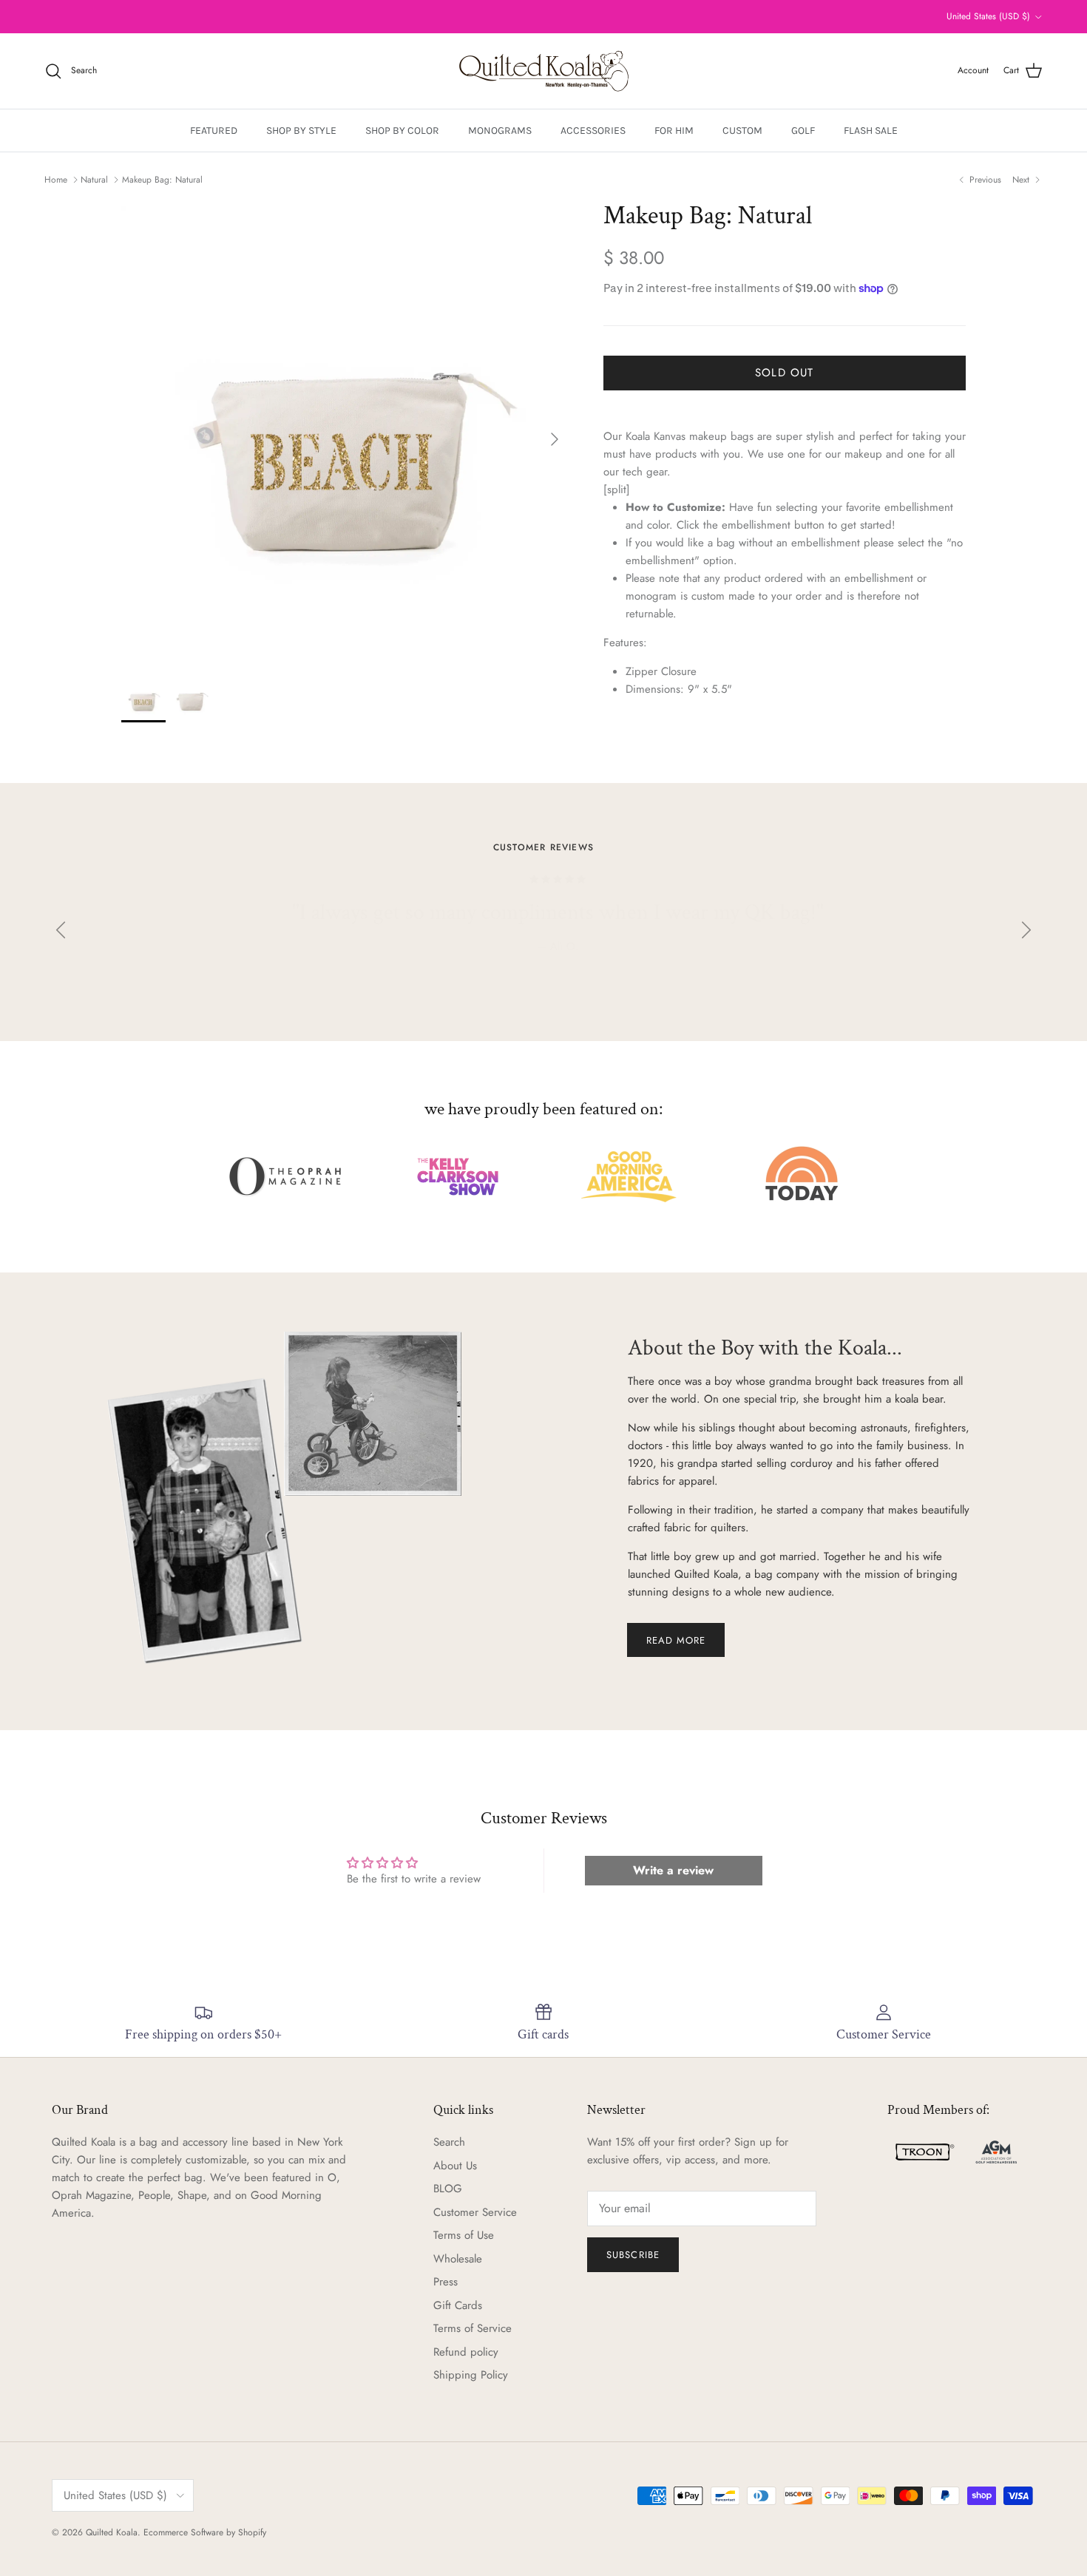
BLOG (448, 2189)
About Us (455, 2166)
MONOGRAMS (500, 131)
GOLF (803, 131)
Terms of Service (473, 2328)
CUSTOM (742, 131)
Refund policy (466, 2352)
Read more (676, 1640)
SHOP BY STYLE (301, 131)
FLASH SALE (871, 131)
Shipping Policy (471, 2375)
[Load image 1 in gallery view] (346, 431)
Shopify (252, 2532)
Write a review (673, 1870)
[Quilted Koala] (544, 71)
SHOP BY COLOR (402, 131)
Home (56, 180)
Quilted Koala (112, 2532)
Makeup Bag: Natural (162, 180)
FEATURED (214, 131)
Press (446, 2282)
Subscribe (633, 2255)
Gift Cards (458, 2305)
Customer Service (475, 2212)
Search (449, 2142)
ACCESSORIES (593, 131)
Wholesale (458, 2259)
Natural (94, 180)
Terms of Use (464, 2235)
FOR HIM (674, 131)
